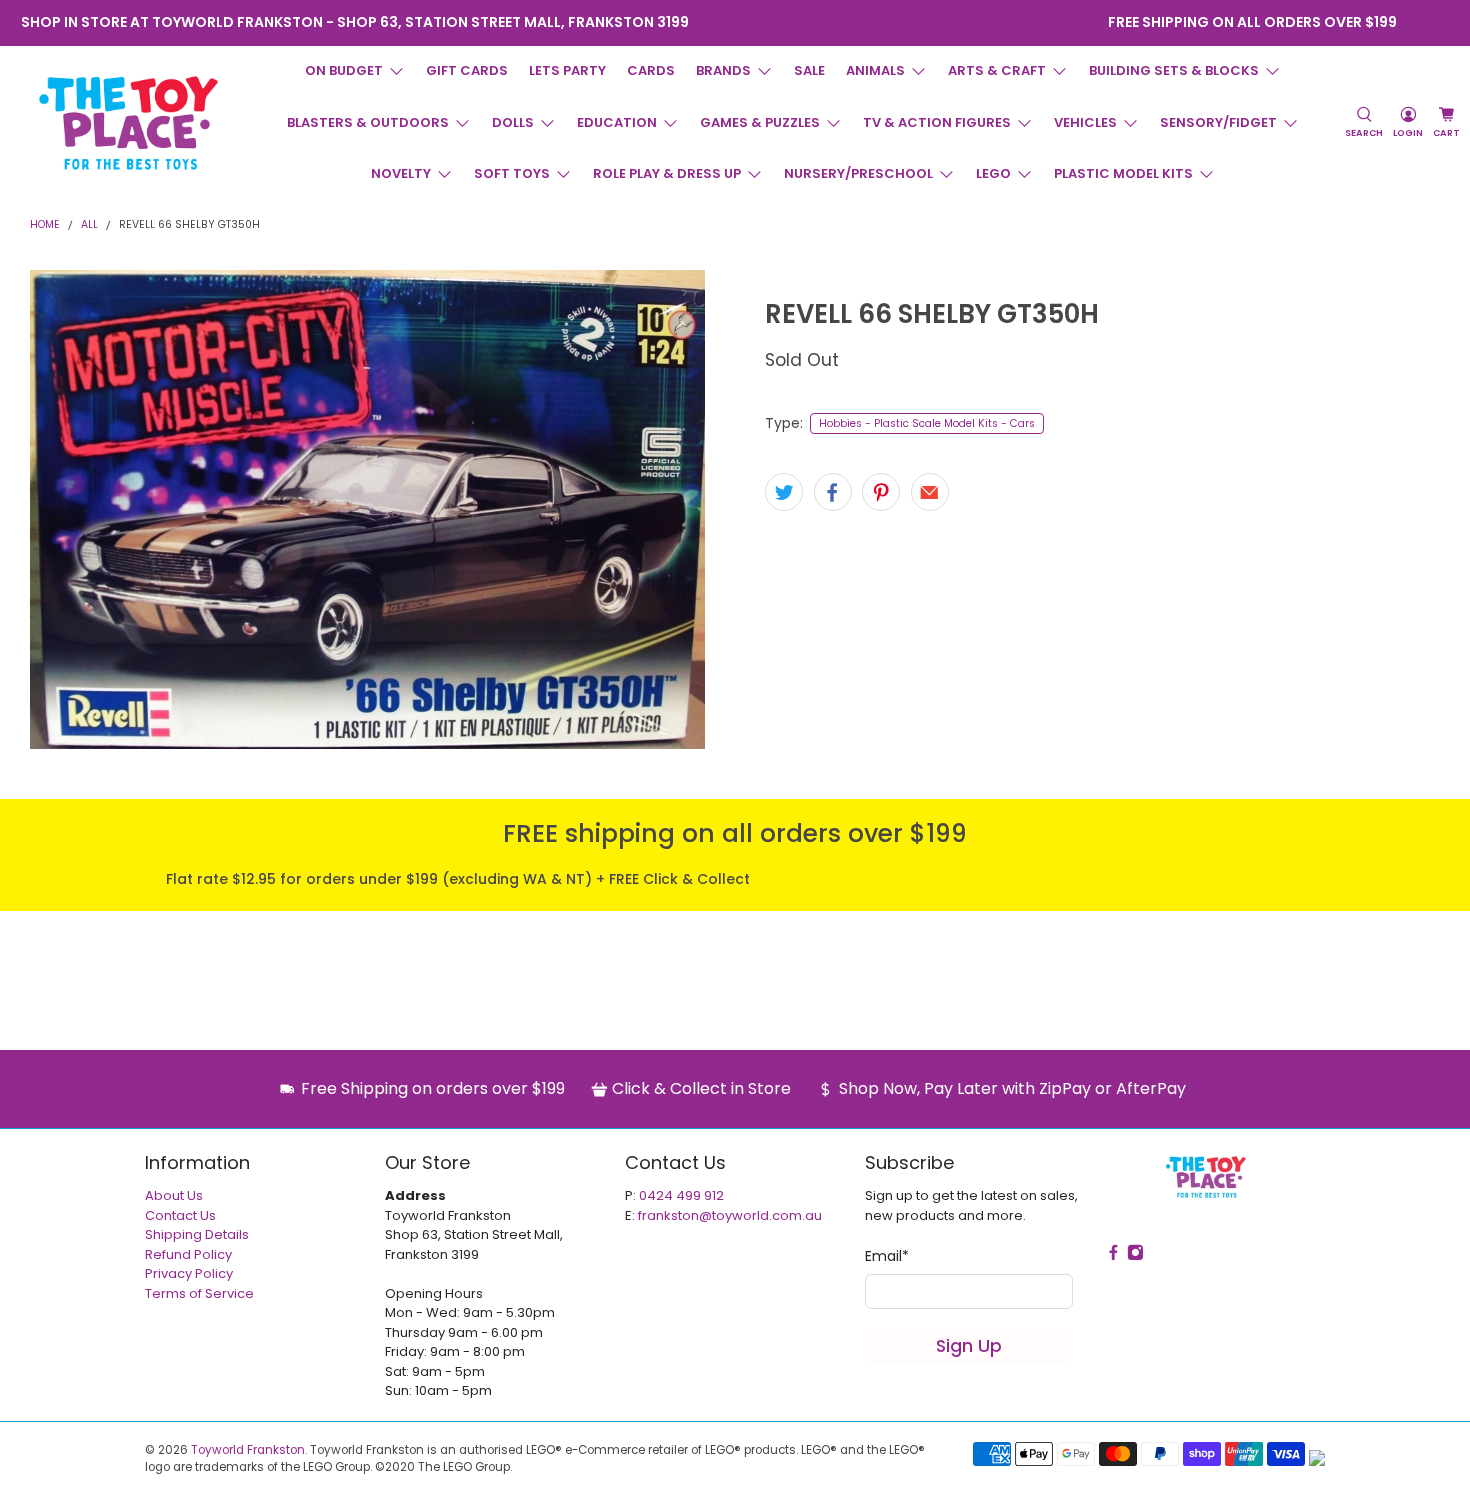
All (89, 225)
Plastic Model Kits (1123, 173)
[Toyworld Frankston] (128, 123)
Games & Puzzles (760, 122)
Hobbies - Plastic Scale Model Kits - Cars (927, 423)
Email (887, 1256)
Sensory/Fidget (1218, 122)
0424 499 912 (681, 1195)
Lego (993, 173)
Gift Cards (467, 70)
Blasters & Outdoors (368, 122)
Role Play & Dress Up (667, 173)
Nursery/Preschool (858, 173)
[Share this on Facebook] (833, 492)
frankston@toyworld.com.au (730, 1215)
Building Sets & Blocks (1174, 70)
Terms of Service (199, 1293)
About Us (174, 1195)
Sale (809, 70)
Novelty (401, 173)
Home (45, 225)
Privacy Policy (189, 1273)
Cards (651, 70)
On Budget (344, 70)
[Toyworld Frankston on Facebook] (879, 22)
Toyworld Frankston (248, 1450)
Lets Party (567, 70)
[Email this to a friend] (930, 492)
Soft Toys (512, 173)
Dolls (513, 122)
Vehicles (1085, 122)
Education (617, 122)
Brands (723, 70)
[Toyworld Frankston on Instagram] (906, 22)
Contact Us (180, 1215)
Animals (875, 70)
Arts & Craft (997, 70)
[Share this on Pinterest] (881, 492)
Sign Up (969, 1346)
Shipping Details (197, 1234)
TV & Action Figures (937, 122)
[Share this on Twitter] (784, 492)
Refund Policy (188, 1254)
